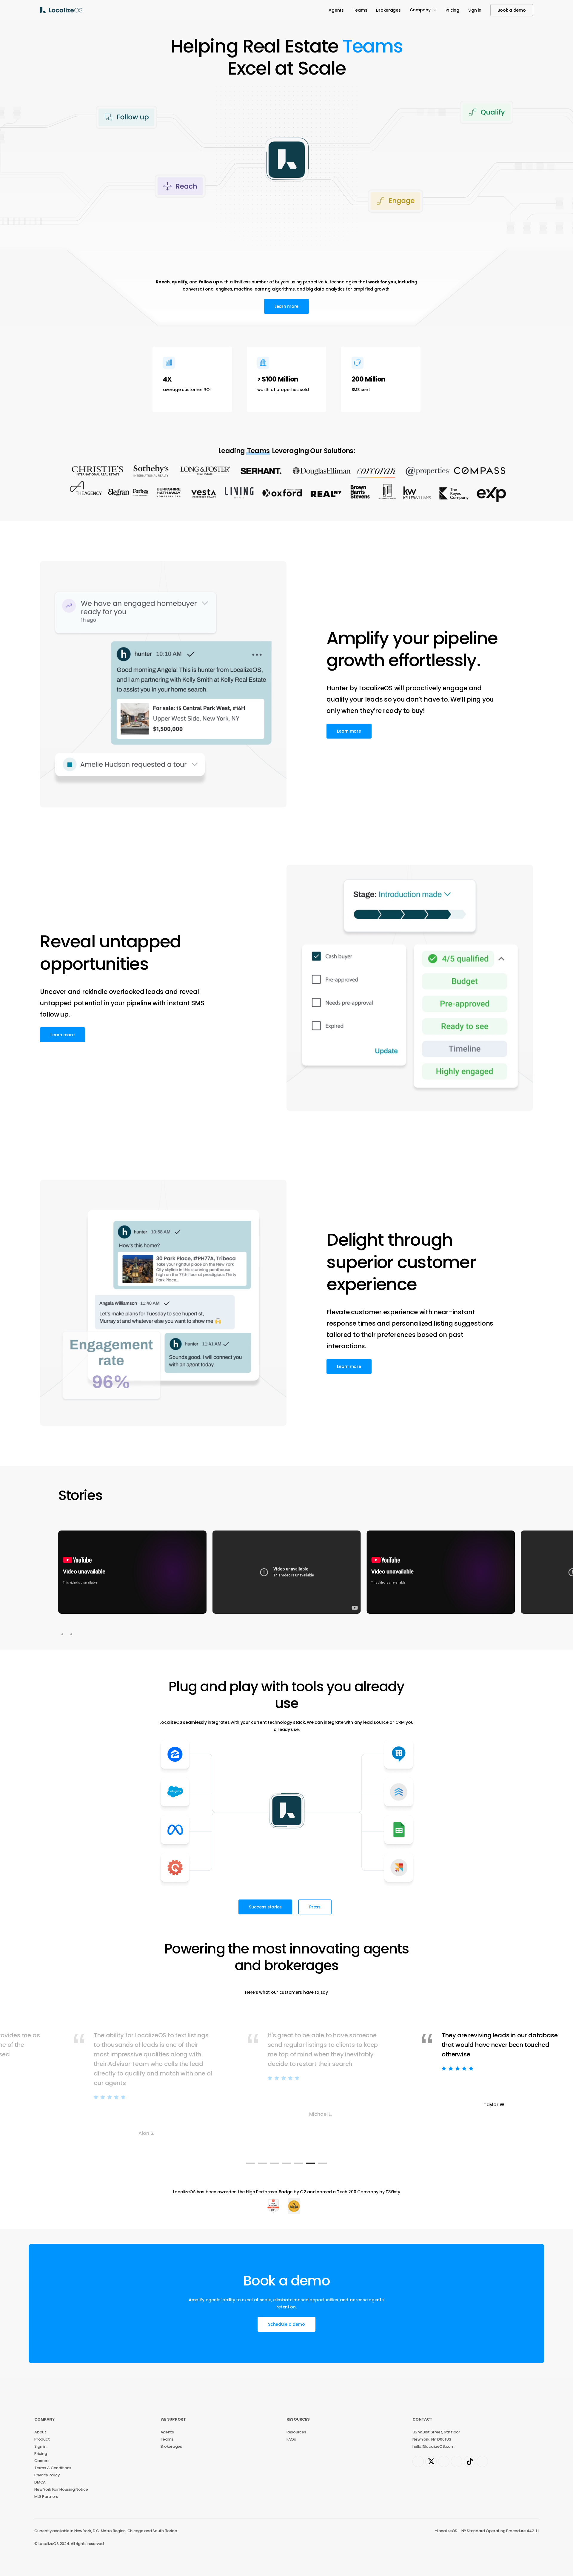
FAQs (291, 2439)
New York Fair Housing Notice (61, 2489)
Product (42, 2439)
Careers (42, 2461)
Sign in (40, 2446)
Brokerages (171, 2446)
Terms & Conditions (53, 2468)
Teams (167, 2439)
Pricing (41, 2454)
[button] (286, 306)
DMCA (40, 2482)
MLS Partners (46, 2497)
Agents (167, 2432)
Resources (296, 2432)
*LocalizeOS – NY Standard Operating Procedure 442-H (487, 2531)
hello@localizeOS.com (433, 2446)
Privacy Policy (47, 2475)
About (40, 2432)
